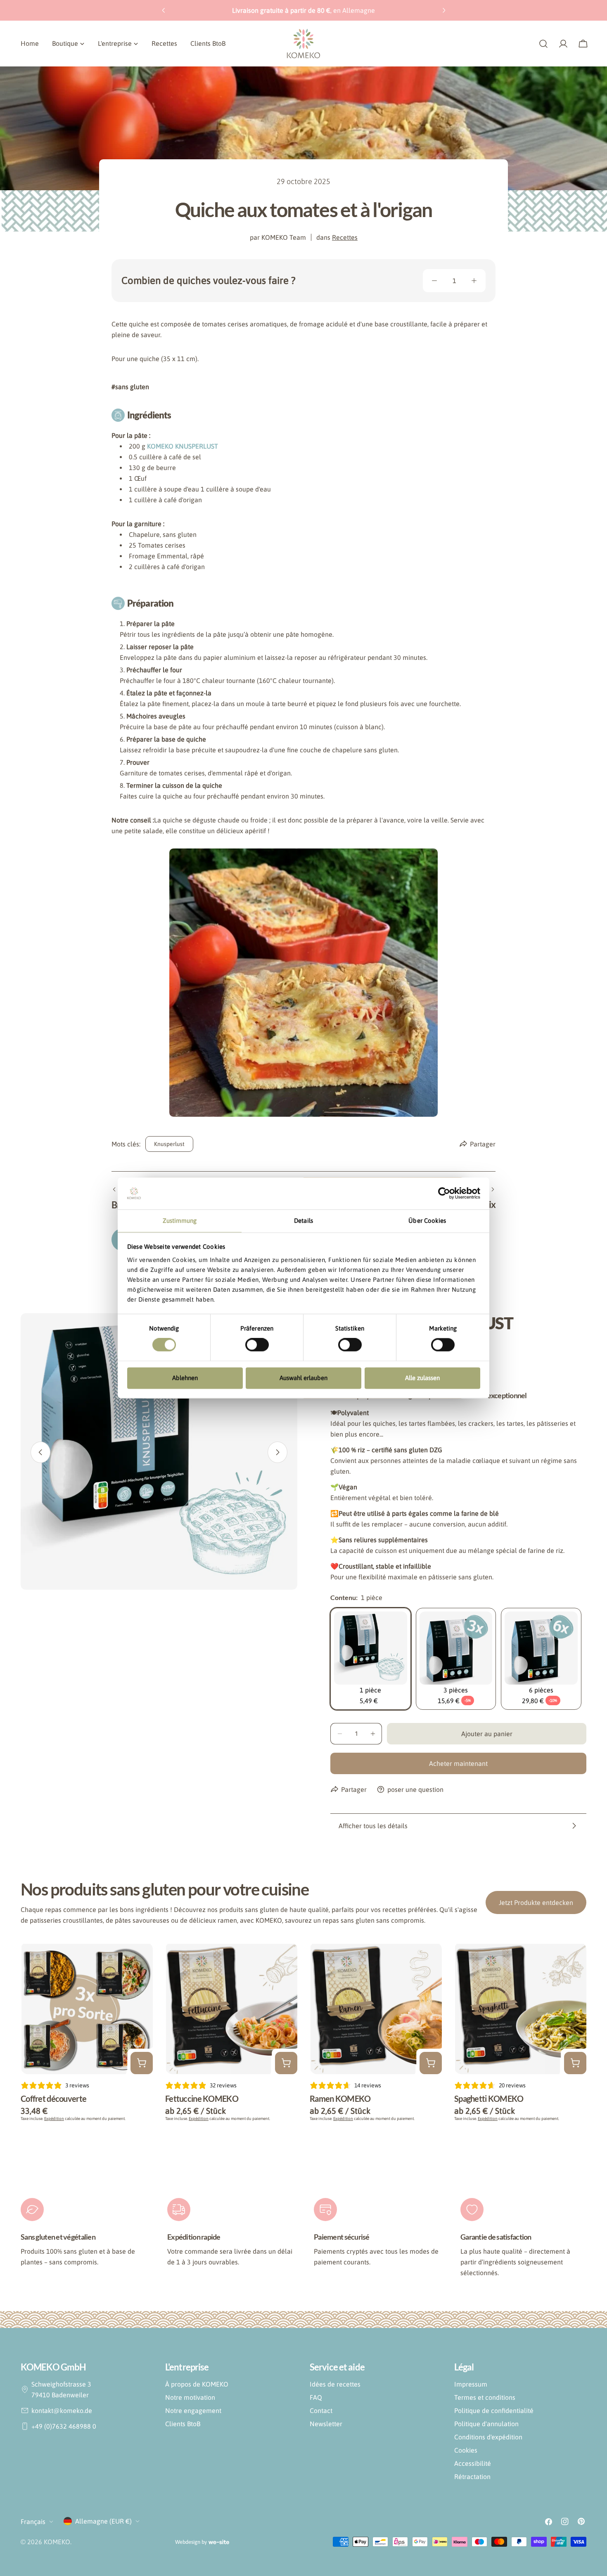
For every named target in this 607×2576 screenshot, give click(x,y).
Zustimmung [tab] (180, 1221)
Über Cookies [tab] (427, 1221)
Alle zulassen (422, 1378)
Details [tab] (303, 1221)
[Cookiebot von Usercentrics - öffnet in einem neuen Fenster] (444, 1193)
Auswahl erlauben (303, 1378)
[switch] (257, 1345)
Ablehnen (185, 1378)
